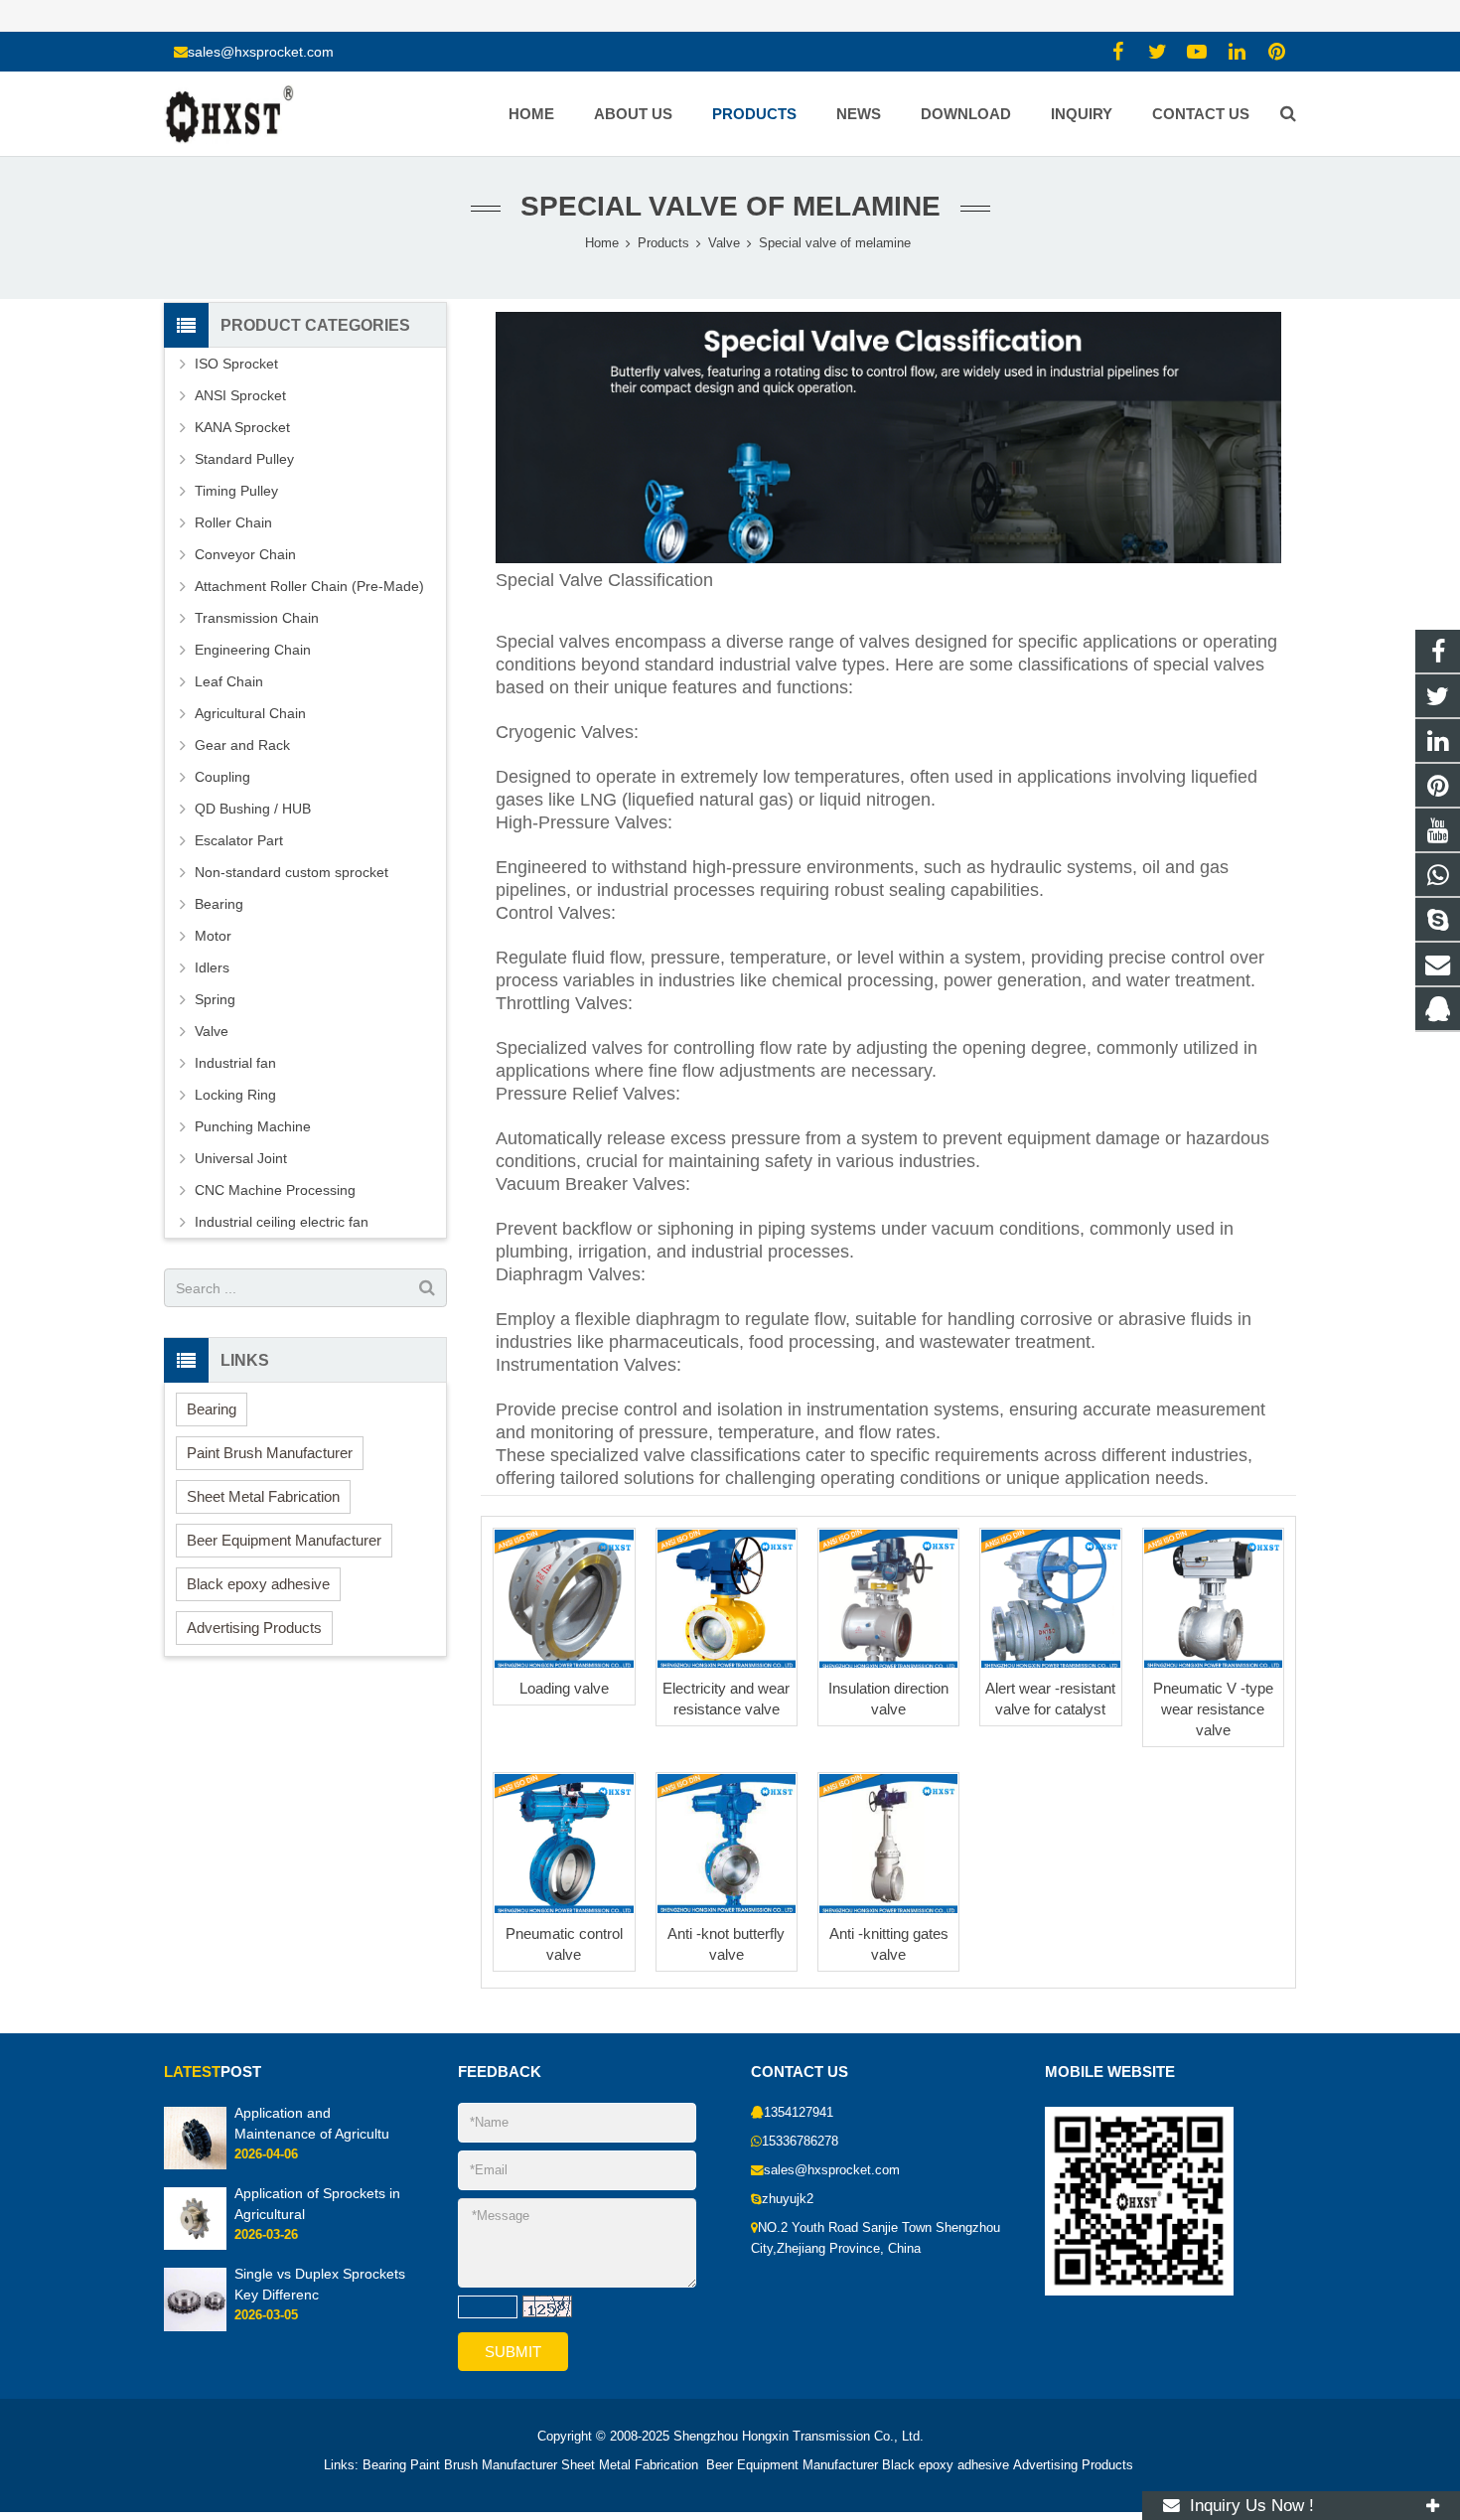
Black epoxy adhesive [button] (258, 1584)
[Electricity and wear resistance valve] (727, 1599)
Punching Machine (253, 1126)
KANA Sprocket (242, 427)
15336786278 (800, 2142)
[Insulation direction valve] (888, 1599)
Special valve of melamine (730, 206)
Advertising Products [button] (254, 1628)
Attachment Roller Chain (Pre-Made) (309, 586)
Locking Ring (235, 1095)
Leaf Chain (229, 681)
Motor (213, 936)
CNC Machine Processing (275, 1190)
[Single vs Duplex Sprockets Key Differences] (195, 2327)
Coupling (222, 777)
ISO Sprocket (236, 364)
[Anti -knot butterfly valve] (727, 1843)
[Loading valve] (564, 1599)
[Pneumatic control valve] (564, 1843)
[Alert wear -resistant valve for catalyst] (1050, 1599)
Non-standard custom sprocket (292, 872)
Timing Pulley (236, 491)
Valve (212, 1031)
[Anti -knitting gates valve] (888, 1843)
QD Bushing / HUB (253, 809)
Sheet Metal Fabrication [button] (263, 1496)
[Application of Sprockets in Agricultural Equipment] (195, 2247)
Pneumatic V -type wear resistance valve (1213, 1709)
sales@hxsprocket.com (261, 52)
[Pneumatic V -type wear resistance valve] (1213, 1599)
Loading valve (564, 1688)
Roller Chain (233, 522)
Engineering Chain (253, 650)
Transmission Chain (257, 618)
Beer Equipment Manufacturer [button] (284, 1540)
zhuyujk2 (788, 2199)
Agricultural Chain (250, 713)
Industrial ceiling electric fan (282, 1222)
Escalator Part (239, 840)
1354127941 (799, 2113)
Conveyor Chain (245, 554)
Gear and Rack (242, 745)
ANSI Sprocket (240, 395)
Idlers (212, 967)
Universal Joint (241, 1158)
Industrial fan (235, 1063)
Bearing (219, 904)
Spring (215, 999)
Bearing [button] (212, 1409)
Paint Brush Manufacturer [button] (270, 1453)
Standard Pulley (244, 459)
